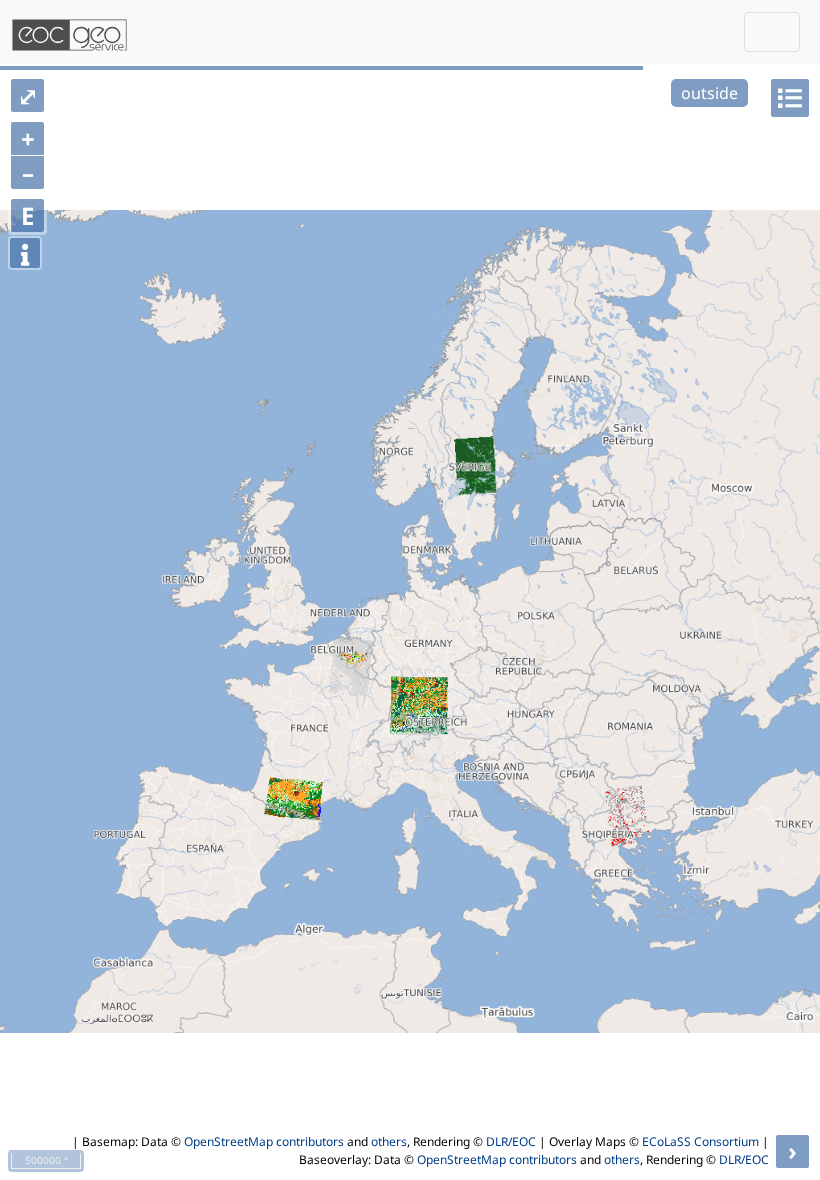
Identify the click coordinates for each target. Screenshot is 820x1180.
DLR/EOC (511, 1141)
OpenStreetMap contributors (264, 1141)
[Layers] (790, 98)
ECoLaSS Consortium (700, 1141)
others (389, 1141)
